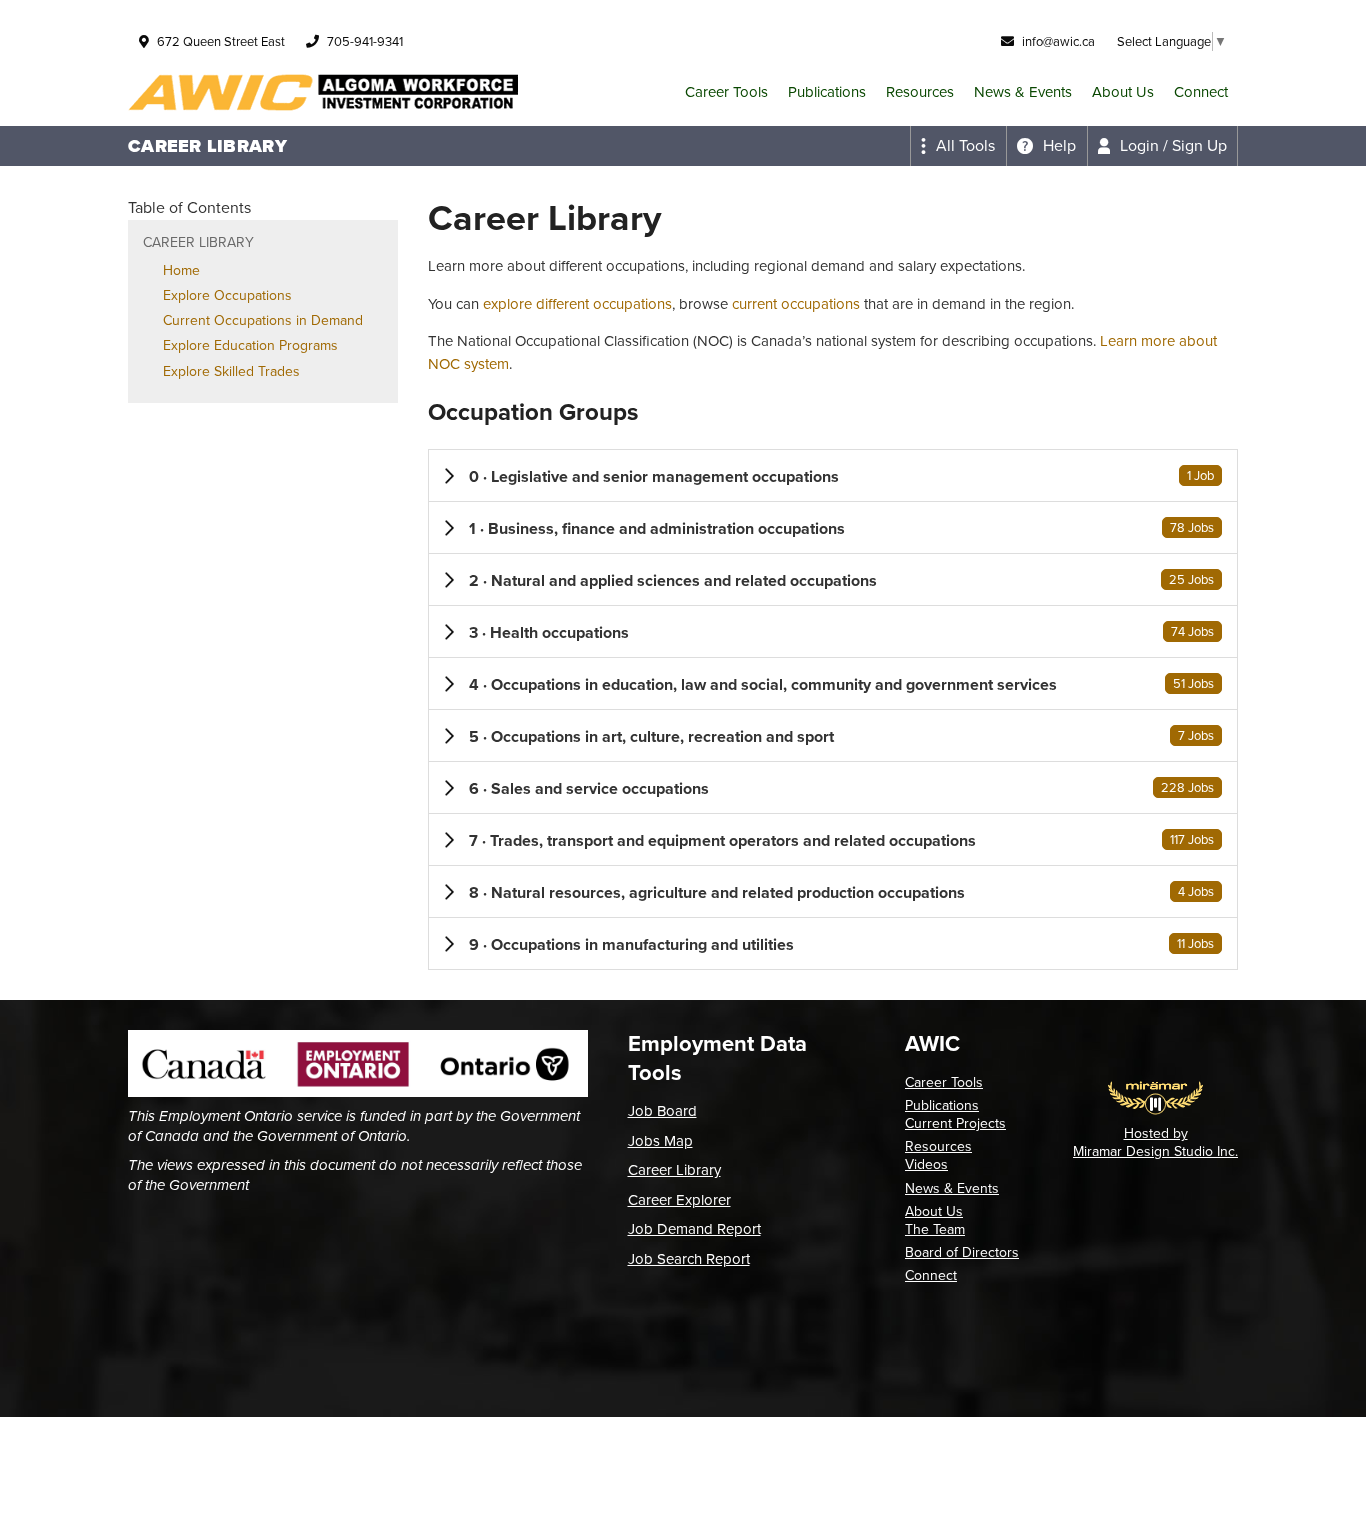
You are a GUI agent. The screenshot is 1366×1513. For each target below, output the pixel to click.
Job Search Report (689, 1259)
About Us (1123, 92)
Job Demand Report (694, 1229)
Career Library (674, 1170)
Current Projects (955, 1123)
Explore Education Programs (250, 345)
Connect (1201, 92)
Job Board (662, 1111)
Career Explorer (679, 1200)
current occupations (796, 304)
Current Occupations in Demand (263, 320)
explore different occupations (577, 304)
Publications (827, 92)
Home (181, 270)
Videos (926, 1164)
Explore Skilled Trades (231, 371)
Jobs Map (660, 1141)
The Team (935, 1229)
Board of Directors (962, 1252)
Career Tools (726, 92)
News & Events (1023, 92)
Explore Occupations (227, 295)
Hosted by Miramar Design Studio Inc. (1155, 1142)
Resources (920, 92)
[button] (833, 475)
